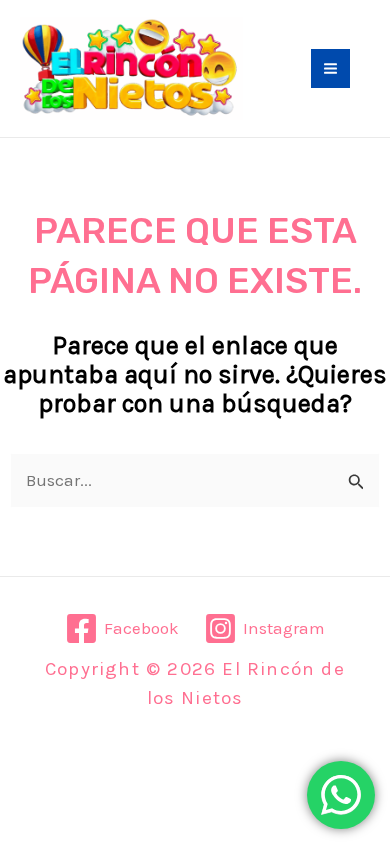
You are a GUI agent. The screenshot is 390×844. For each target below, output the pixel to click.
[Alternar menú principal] (330, 68)
